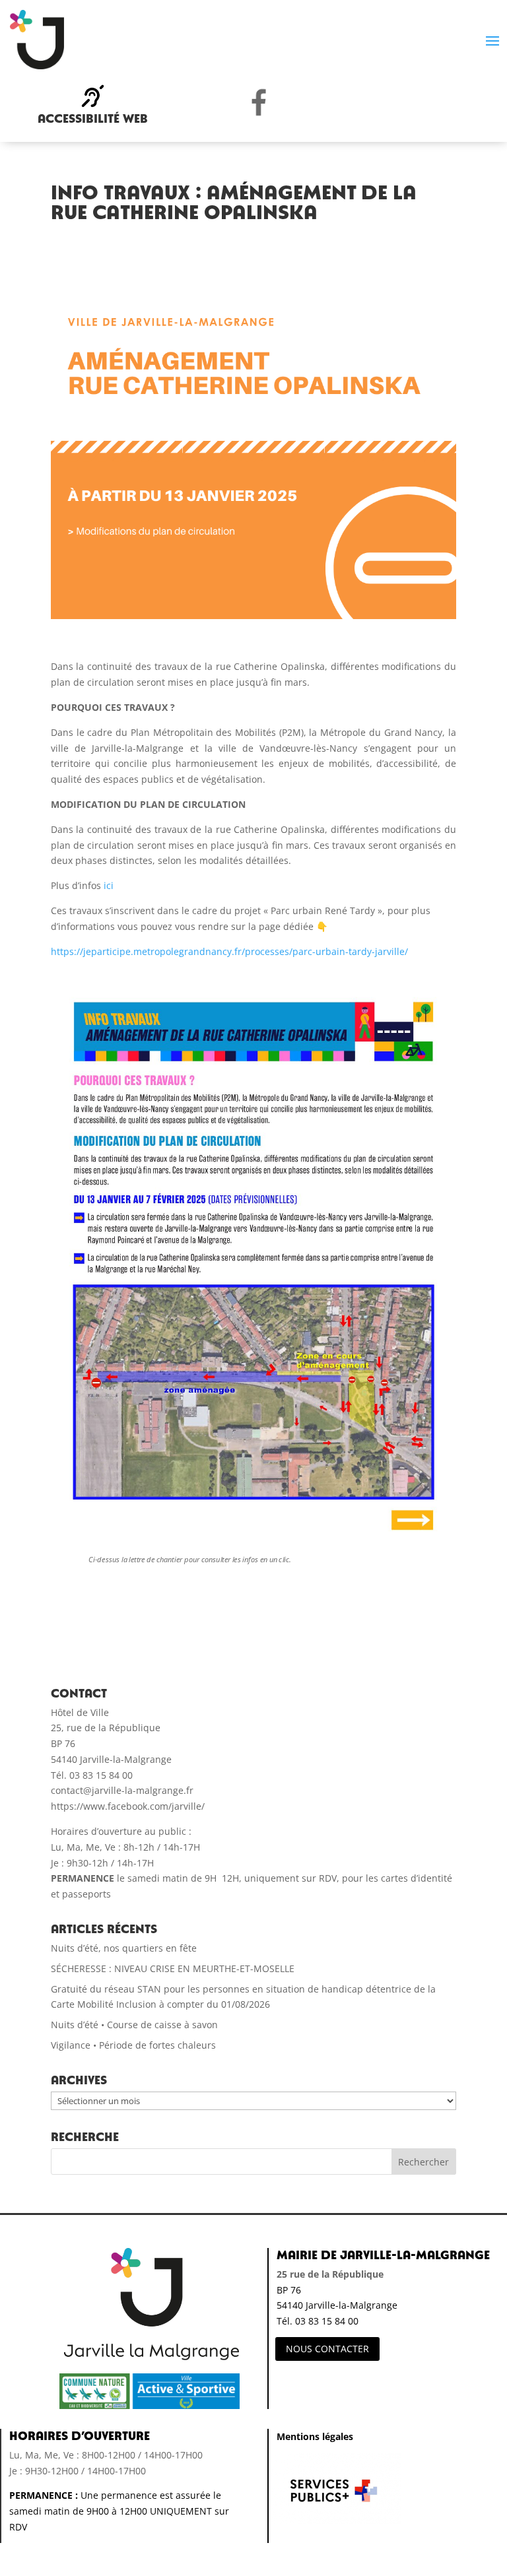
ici (109, 885)
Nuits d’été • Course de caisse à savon (134, 2025)
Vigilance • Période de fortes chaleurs (133, 2045)
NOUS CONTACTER (327, 2349)
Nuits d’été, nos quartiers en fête (124, 1948)
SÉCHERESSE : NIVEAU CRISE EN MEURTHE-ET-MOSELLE (173, 1968)
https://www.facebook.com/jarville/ (128, 1806)
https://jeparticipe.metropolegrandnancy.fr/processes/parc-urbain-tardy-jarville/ (229, 951)
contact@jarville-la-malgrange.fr (122, 1790)
